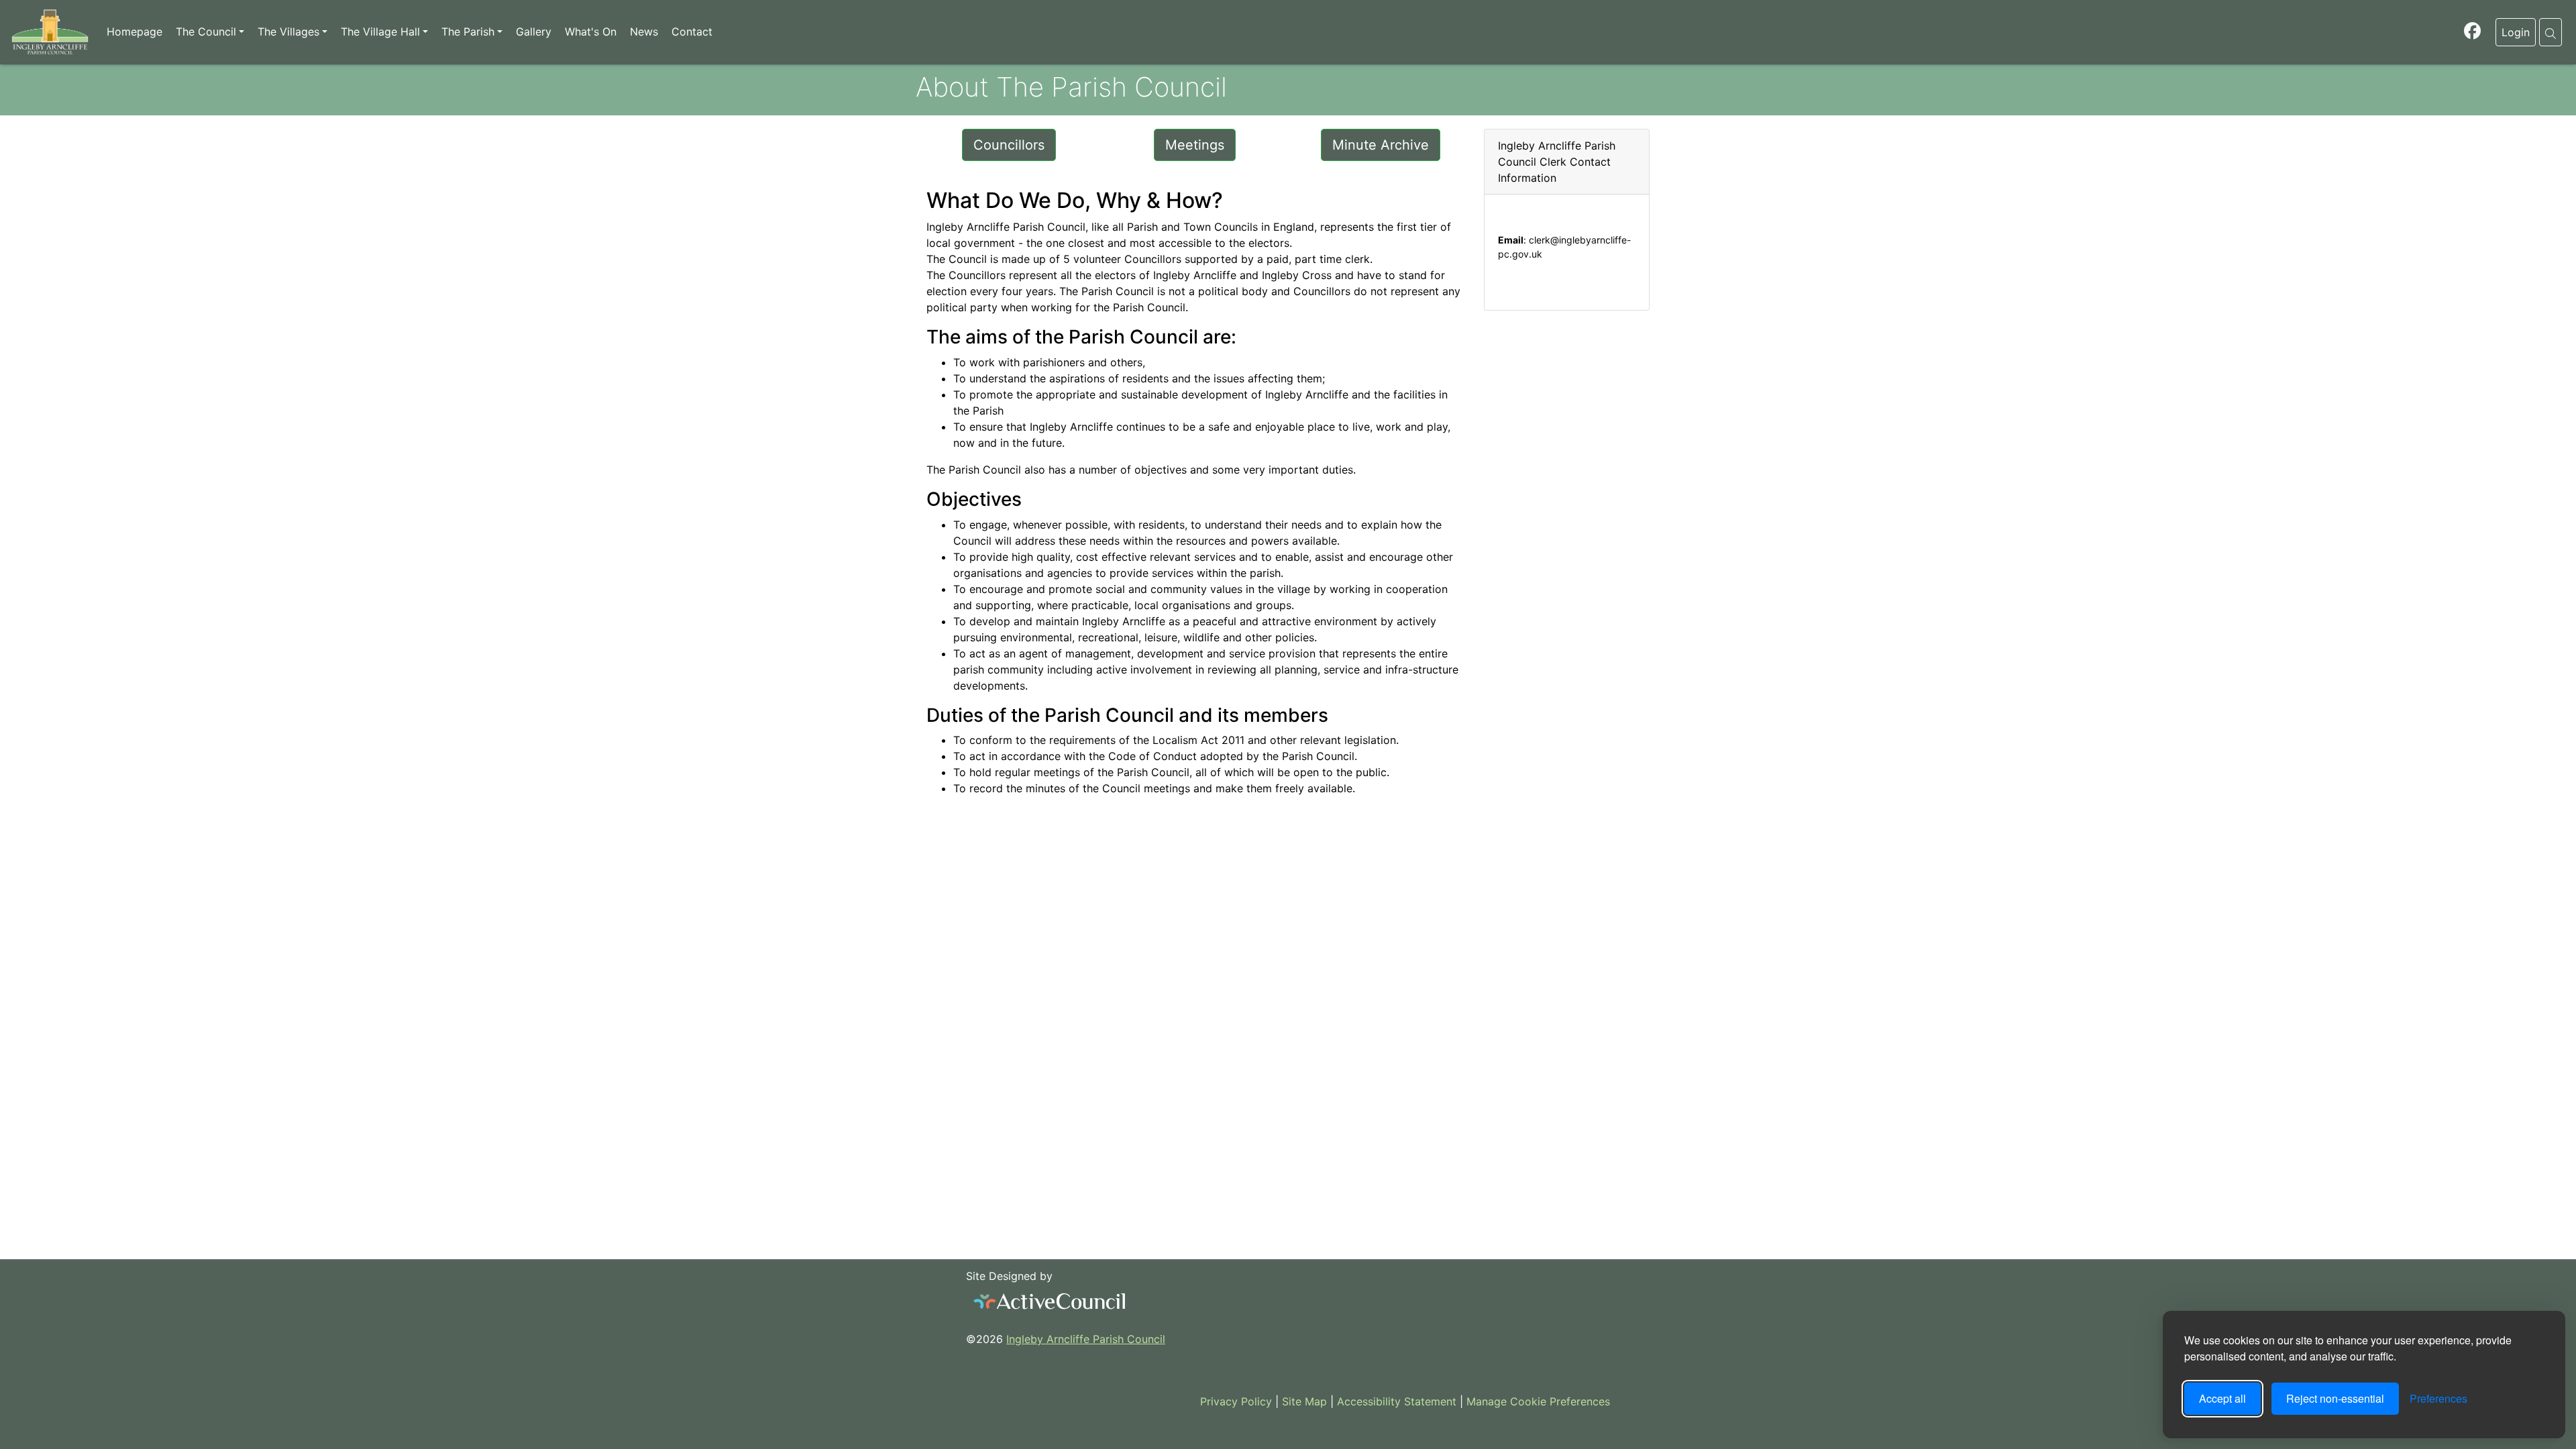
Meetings (1195, 145)
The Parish (468, 32)
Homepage (135, 32)
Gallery (534, 32)
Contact (692, 32)
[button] (2551, 32)
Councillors (1009, 145)
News (644, 32)
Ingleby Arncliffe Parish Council (1086, 1339)
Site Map (1303, 1401)
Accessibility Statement (1395, 1401)
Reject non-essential (2335, 1398)
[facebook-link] (2472, 33)
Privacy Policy (1234, 1401)
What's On (591, 32)
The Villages (288, 32)
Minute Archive (1381, 145)
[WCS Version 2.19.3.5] (1050, 1301)
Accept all (2222, 1398)
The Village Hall (380, 32)
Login (2516, 32)
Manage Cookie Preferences (1537, 1401)
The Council (206, 32)
